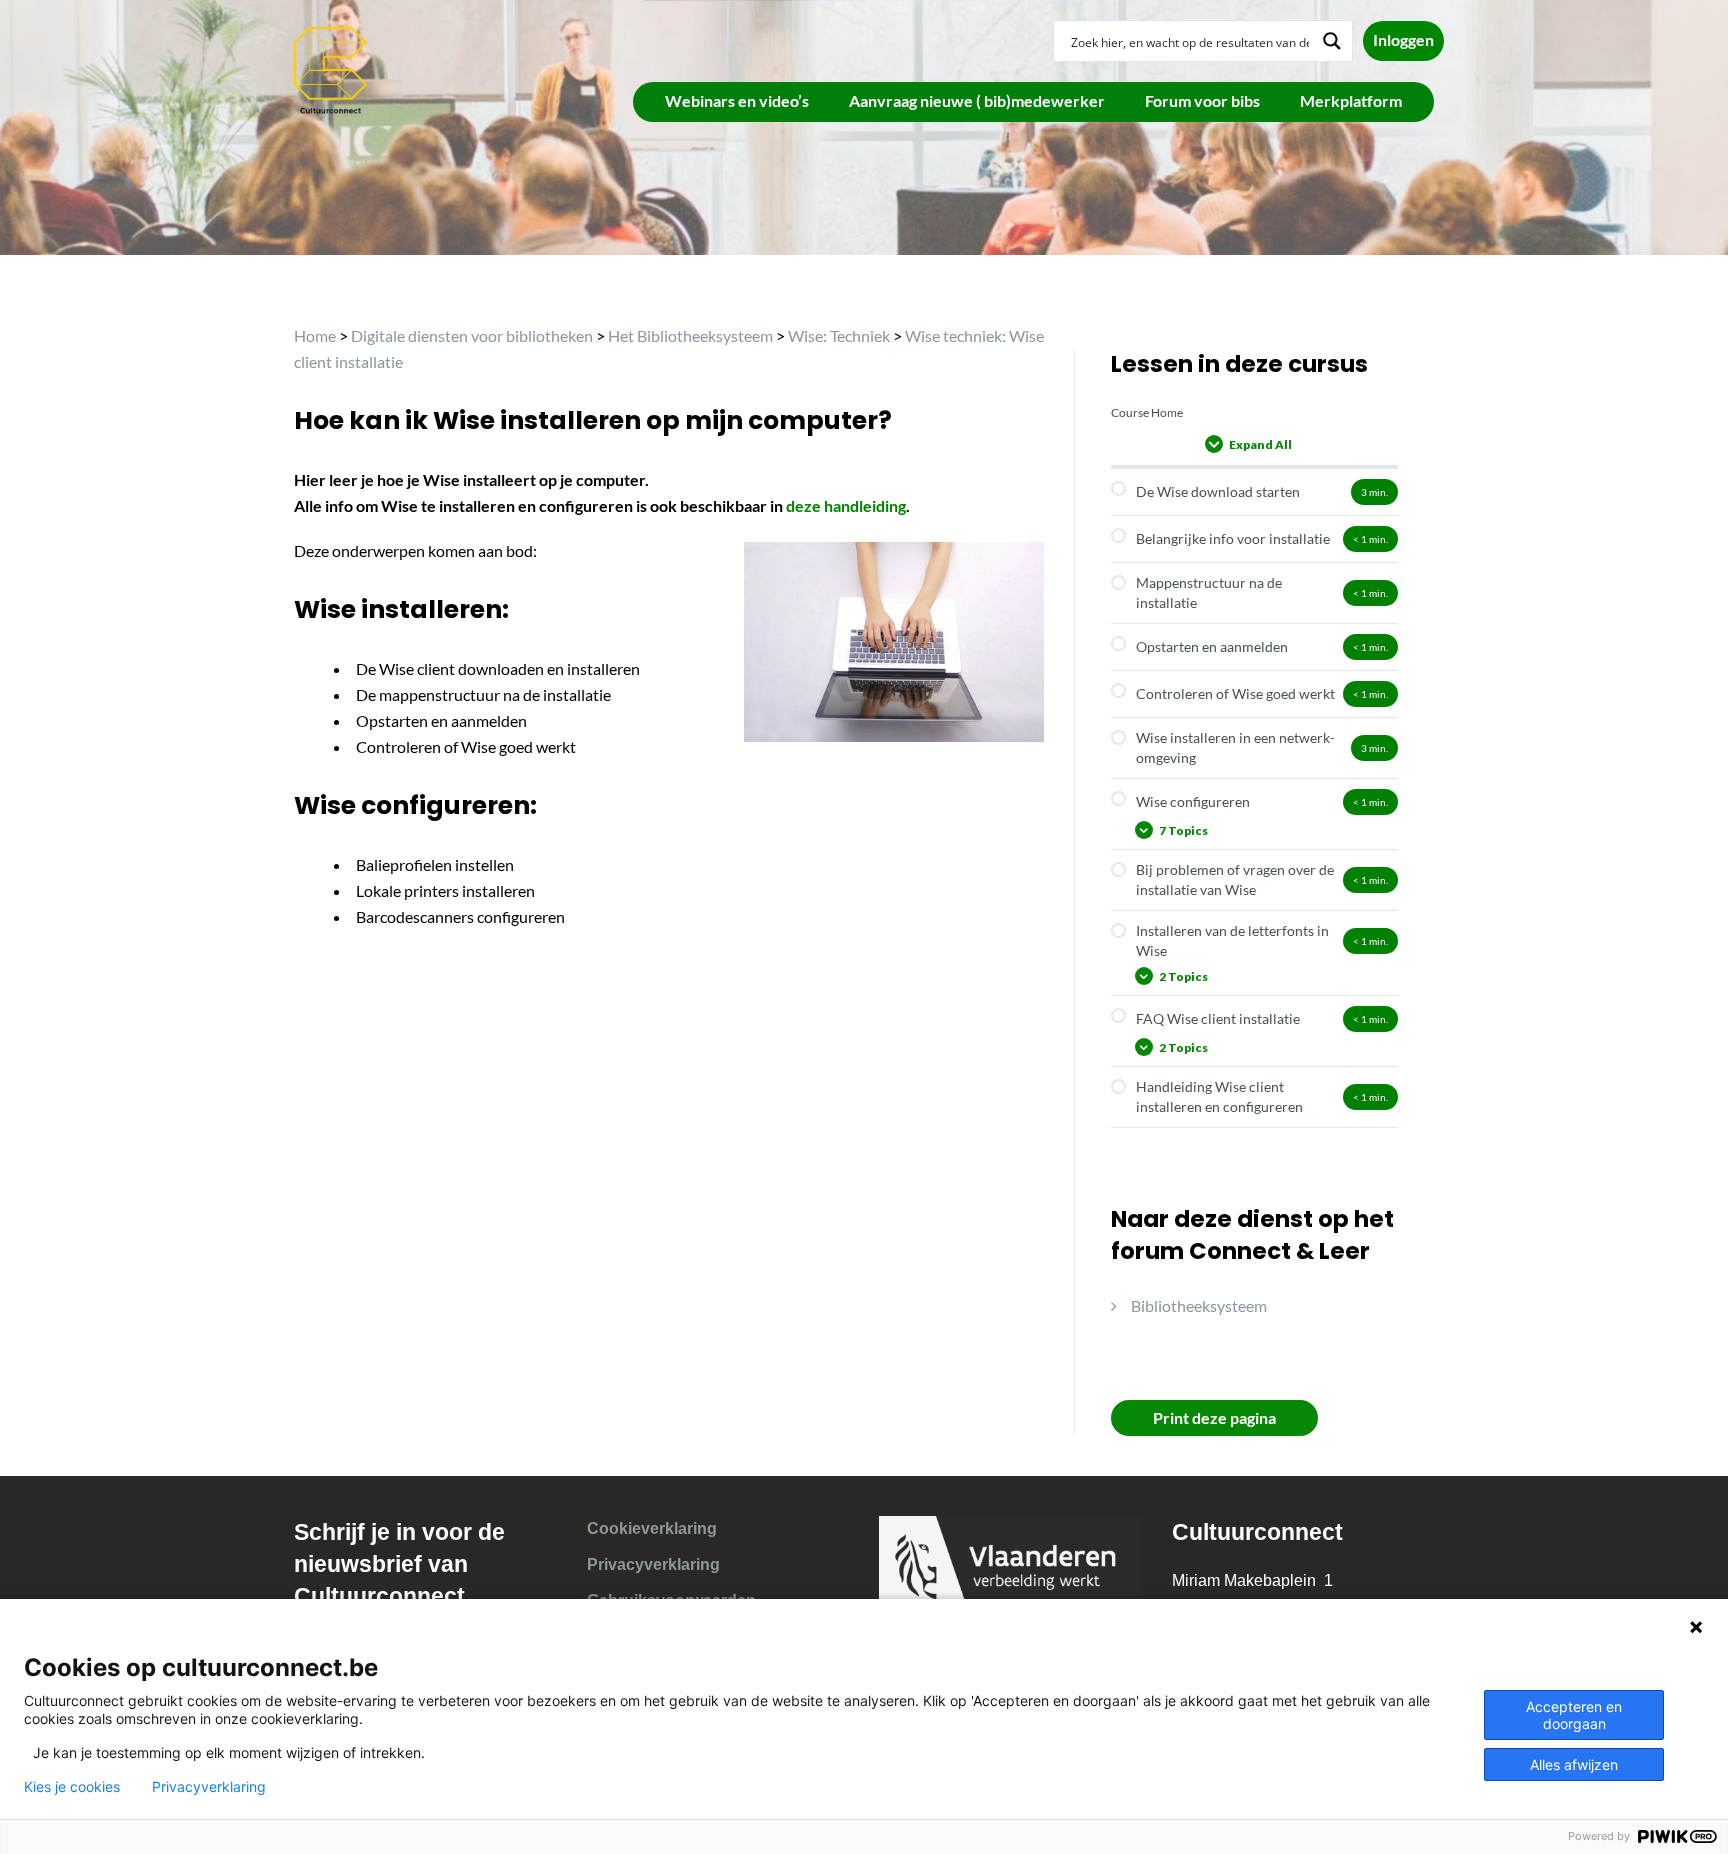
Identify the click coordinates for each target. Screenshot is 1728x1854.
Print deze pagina (1214, 1417)
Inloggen (1403, 39)
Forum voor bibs (1202, 100)
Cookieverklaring (652, 1528)
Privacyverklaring (653, 1564)
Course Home (1147, 412)
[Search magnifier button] (1332, 41)
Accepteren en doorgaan (1574, 1715)
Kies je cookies (72, 1787)
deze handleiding (846, 505)
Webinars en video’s (737, 100)
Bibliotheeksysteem (1199, 1305)
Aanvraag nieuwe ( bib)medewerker (977, 100)
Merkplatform (1351, 100)
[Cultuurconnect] (331, 68)
